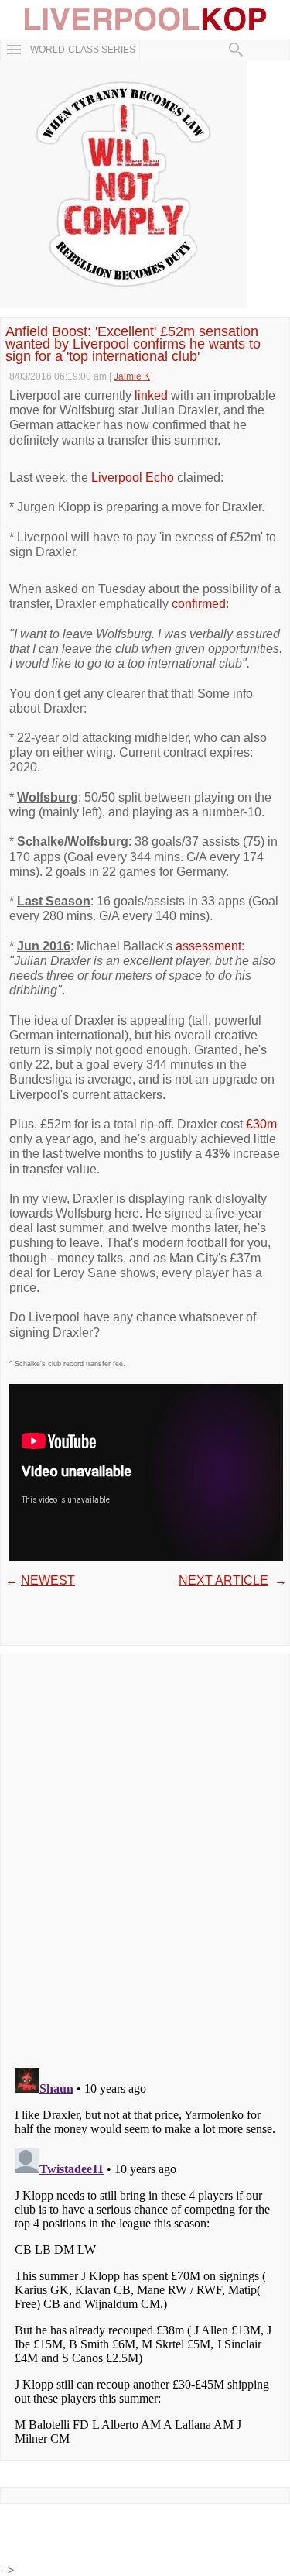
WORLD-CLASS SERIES (83, 50)
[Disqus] (145, 1856)
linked (151, 395)
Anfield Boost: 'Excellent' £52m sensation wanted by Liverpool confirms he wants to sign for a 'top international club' (133, 344)
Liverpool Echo (133, 477)
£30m (261, 1124)
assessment (208, 946)
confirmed (199, 604)
